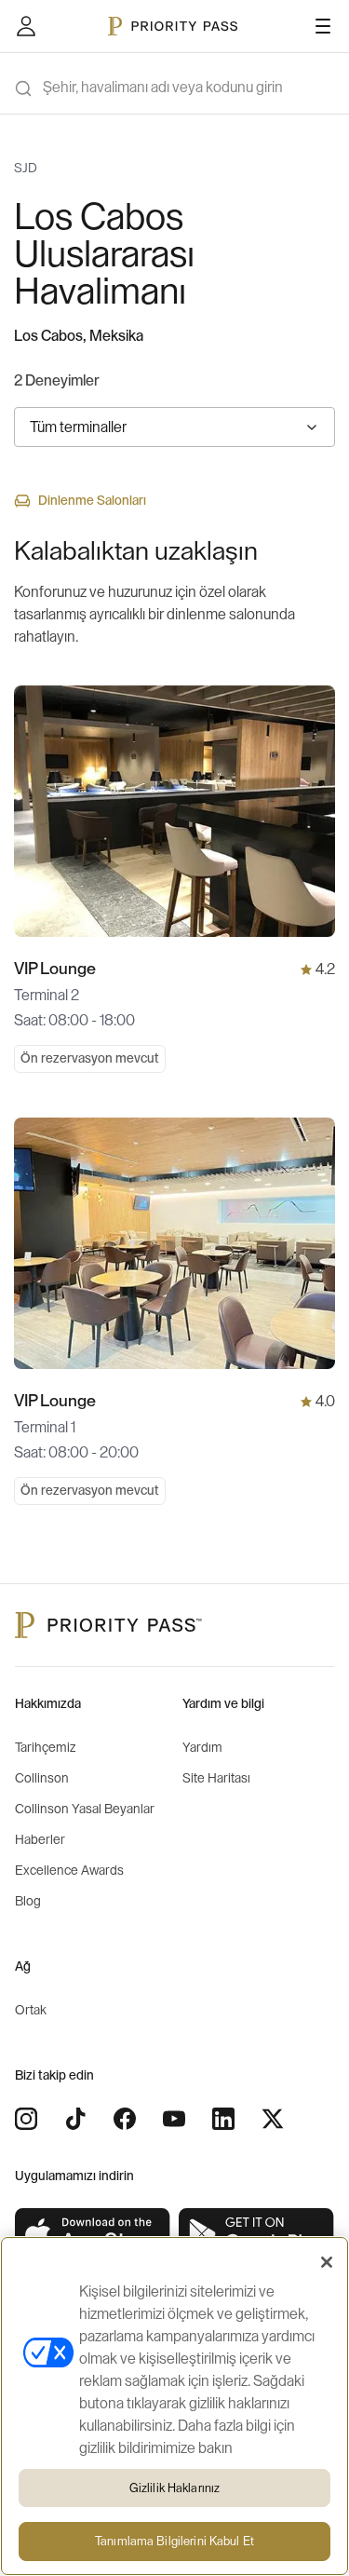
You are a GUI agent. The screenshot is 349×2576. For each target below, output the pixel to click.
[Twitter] (273, 2119)
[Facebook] (125, 2119)
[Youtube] (174, 2119)
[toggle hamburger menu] (323, 26)
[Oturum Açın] (26, 26)
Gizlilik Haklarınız (174, 2488)
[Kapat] (327, 2262)
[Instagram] (26, 2119)
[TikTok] (75, 2119)
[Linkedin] (223, 2119)
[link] (93, 2235)
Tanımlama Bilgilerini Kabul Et (174, 2541)
